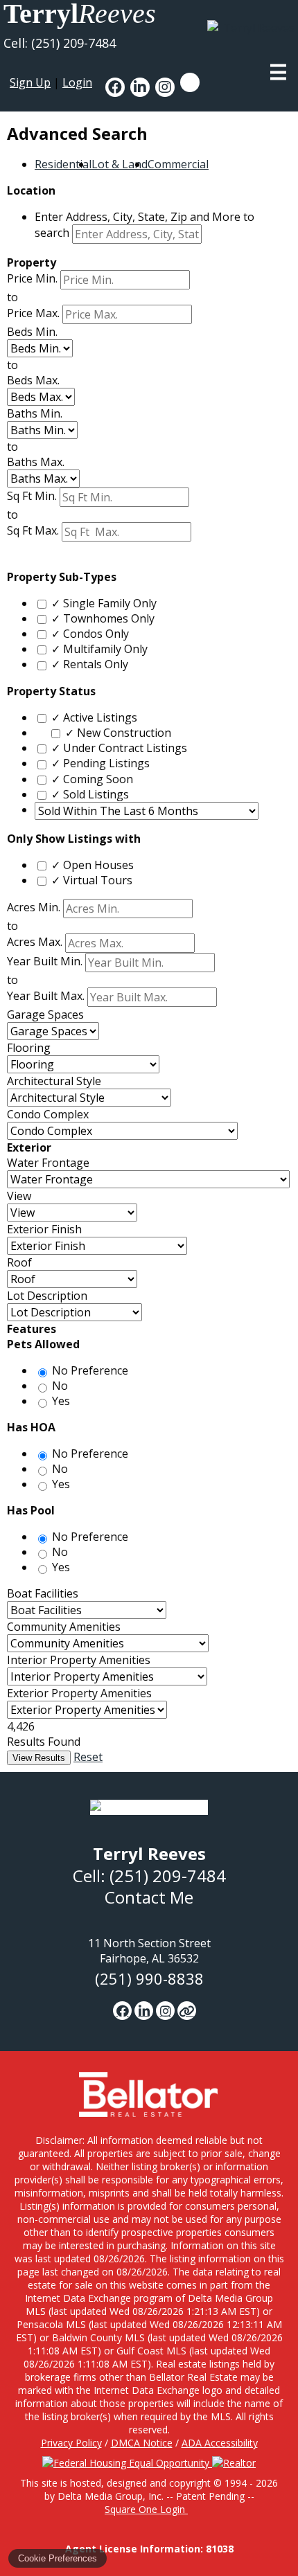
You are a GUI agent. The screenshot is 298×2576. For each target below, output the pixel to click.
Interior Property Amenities (79, 1660)
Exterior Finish (44, 1229)
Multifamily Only (99, 649)
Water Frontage (48, 1163)
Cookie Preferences (58, 2558)
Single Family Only (104, 603)
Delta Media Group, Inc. (111, 2496)
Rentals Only (90, 664)
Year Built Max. (46, 996)
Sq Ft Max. (33, 530)
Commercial (178, 164)
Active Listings (94, 717)
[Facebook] (122, 2011)
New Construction (118, 733)
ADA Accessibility (220, 2443)
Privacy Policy (71, 2443)
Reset (88, 1757)
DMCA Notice (142, 2443)
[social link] (115, 87)
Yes (61, 1401)
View (19, 1196)
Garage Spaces (45, 1014)
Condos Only (90, 634)
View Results (39, 1758)
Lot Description (47, 1296)
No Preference (90, 1370)
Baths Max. (36, 462)
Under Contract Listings (119, 748)
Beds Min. (32, 332)
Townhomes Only (103, 618)
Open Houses (93, 865)
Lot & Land (120, 164)
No (60, 1386)
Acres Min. (34, 908)
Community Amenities (64, 1627)
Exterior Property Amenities (79, 1693)
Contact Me (149, 1897)
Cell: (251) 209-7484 (60, 43)
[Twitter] (187, 2011)
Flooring (29, 1048)
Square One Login (146, 2509)
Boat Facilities (43, 1593)
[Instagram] (165, 2011)
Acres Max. (35, 942)
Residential (63, 164)
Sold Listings (90, 794)
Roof (19, 1262)
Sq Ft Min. (32, 496)
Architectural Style (54, 1081)
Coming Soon (92, 779)
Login (77, 82)
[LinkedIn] (144, 2011)
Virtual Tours (92, 880)
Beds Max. (33, 380)
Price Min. (32, 278)
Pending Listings (100, 763)
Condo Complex (48, 1114)
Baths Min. (35, 413)
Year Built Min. (45, 962)
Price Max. (33, 313)
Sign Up (30, 82)
